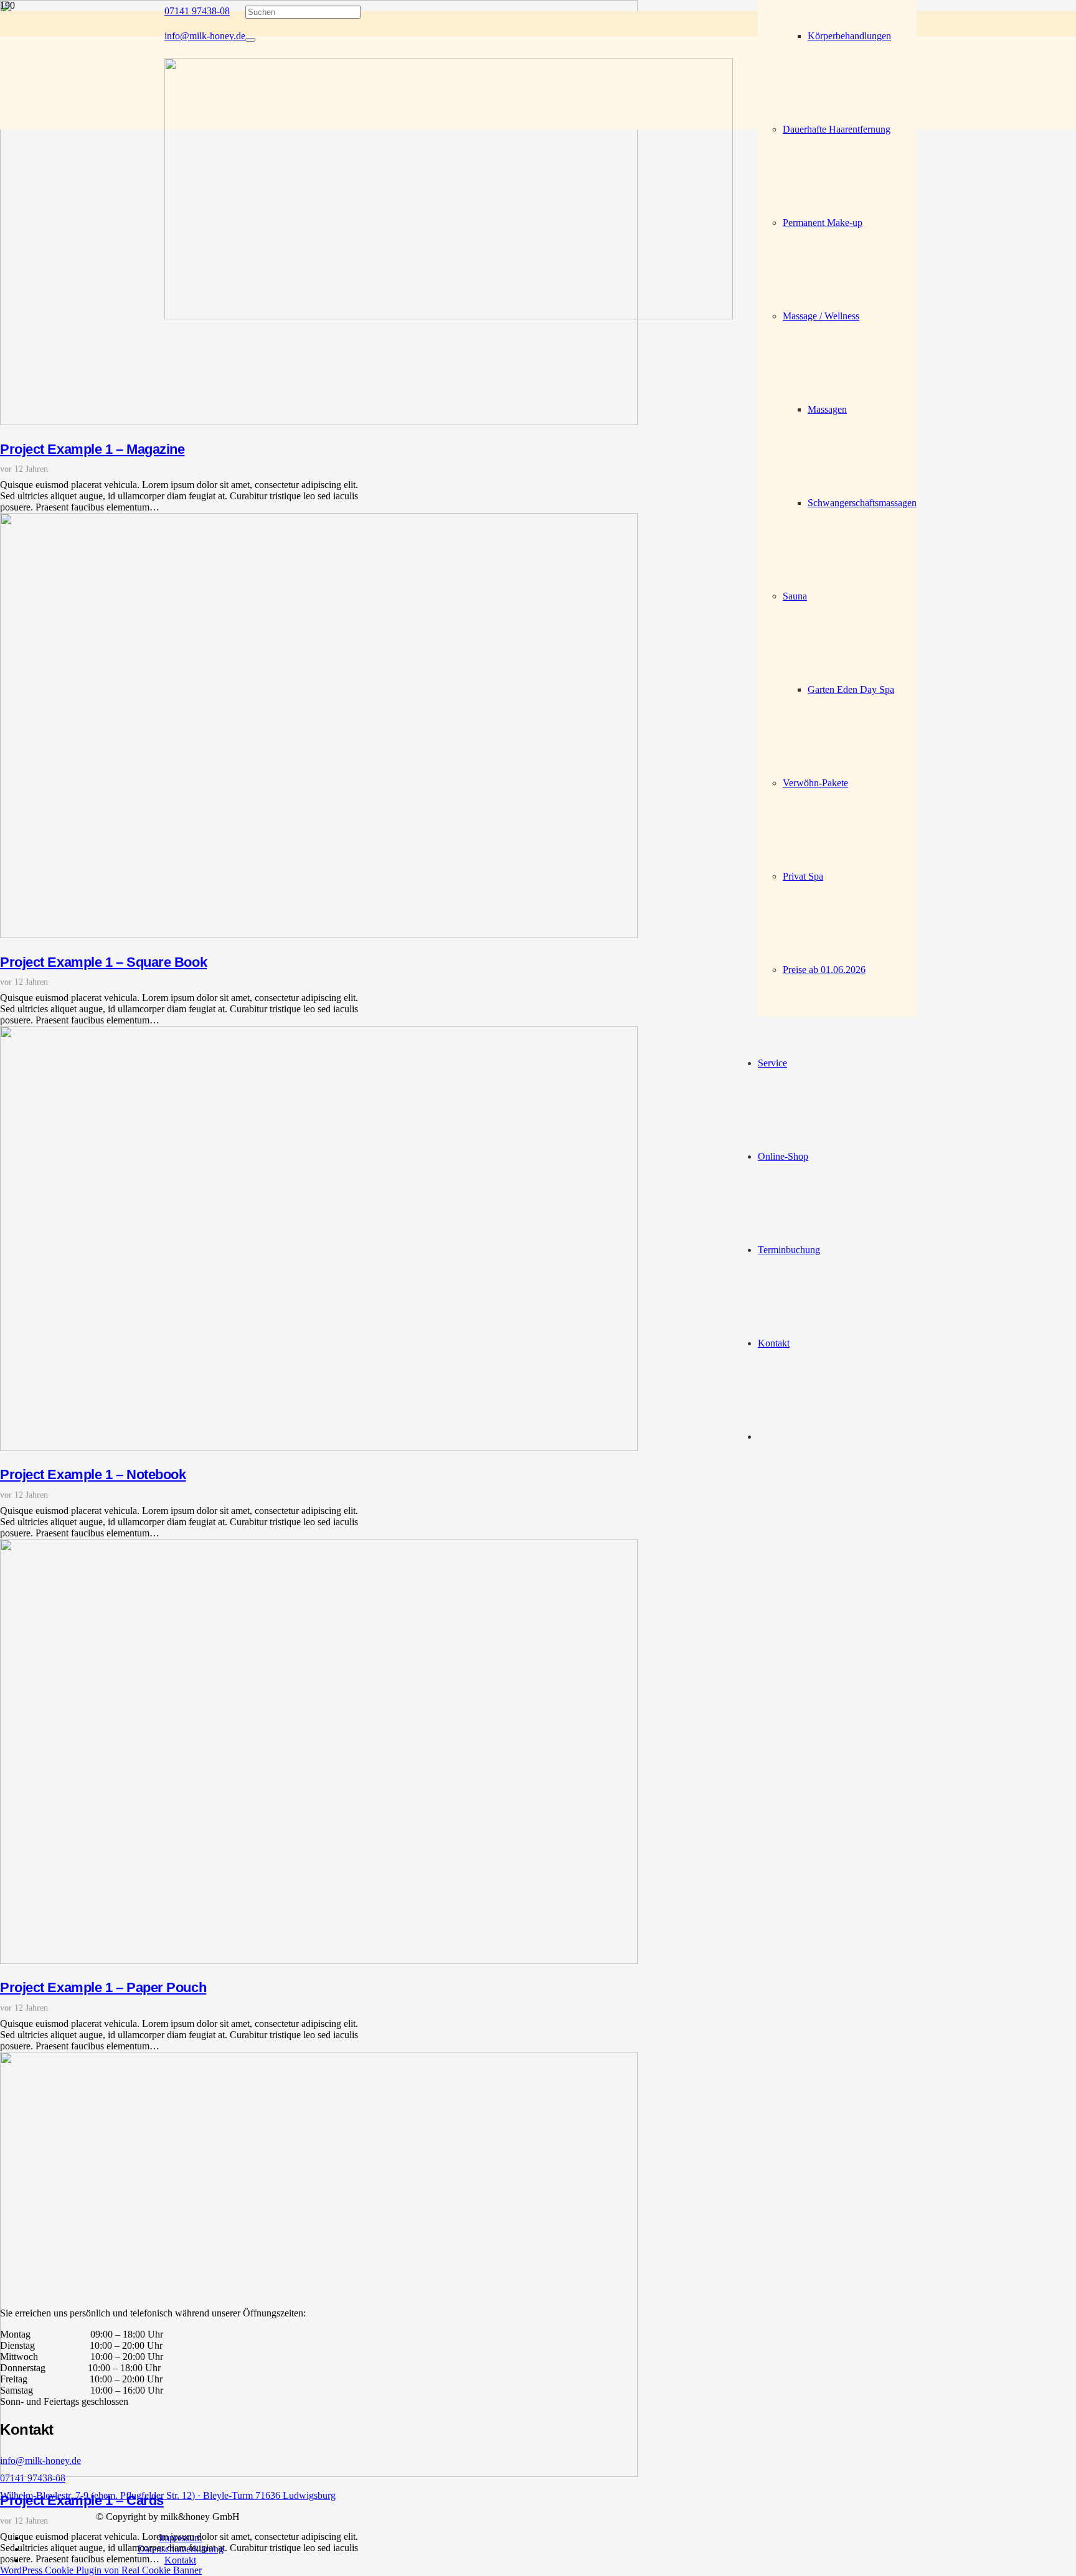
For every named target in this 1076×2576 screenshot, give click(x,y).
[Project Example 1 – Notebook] (319, 1448)
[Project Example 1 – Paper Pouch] (319, 1961)
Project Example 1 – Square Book (103, 962)
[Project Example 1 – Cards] (319, 2474)
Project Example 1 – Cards (82, 2500)
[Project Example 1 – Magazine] (319, 422)
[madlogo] (449, 316)
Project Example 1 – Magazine (92, 449)
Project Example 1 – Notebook (93, 1474)
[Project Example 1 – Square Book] (319, 935)
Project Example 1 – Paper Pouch (103, 1987)
